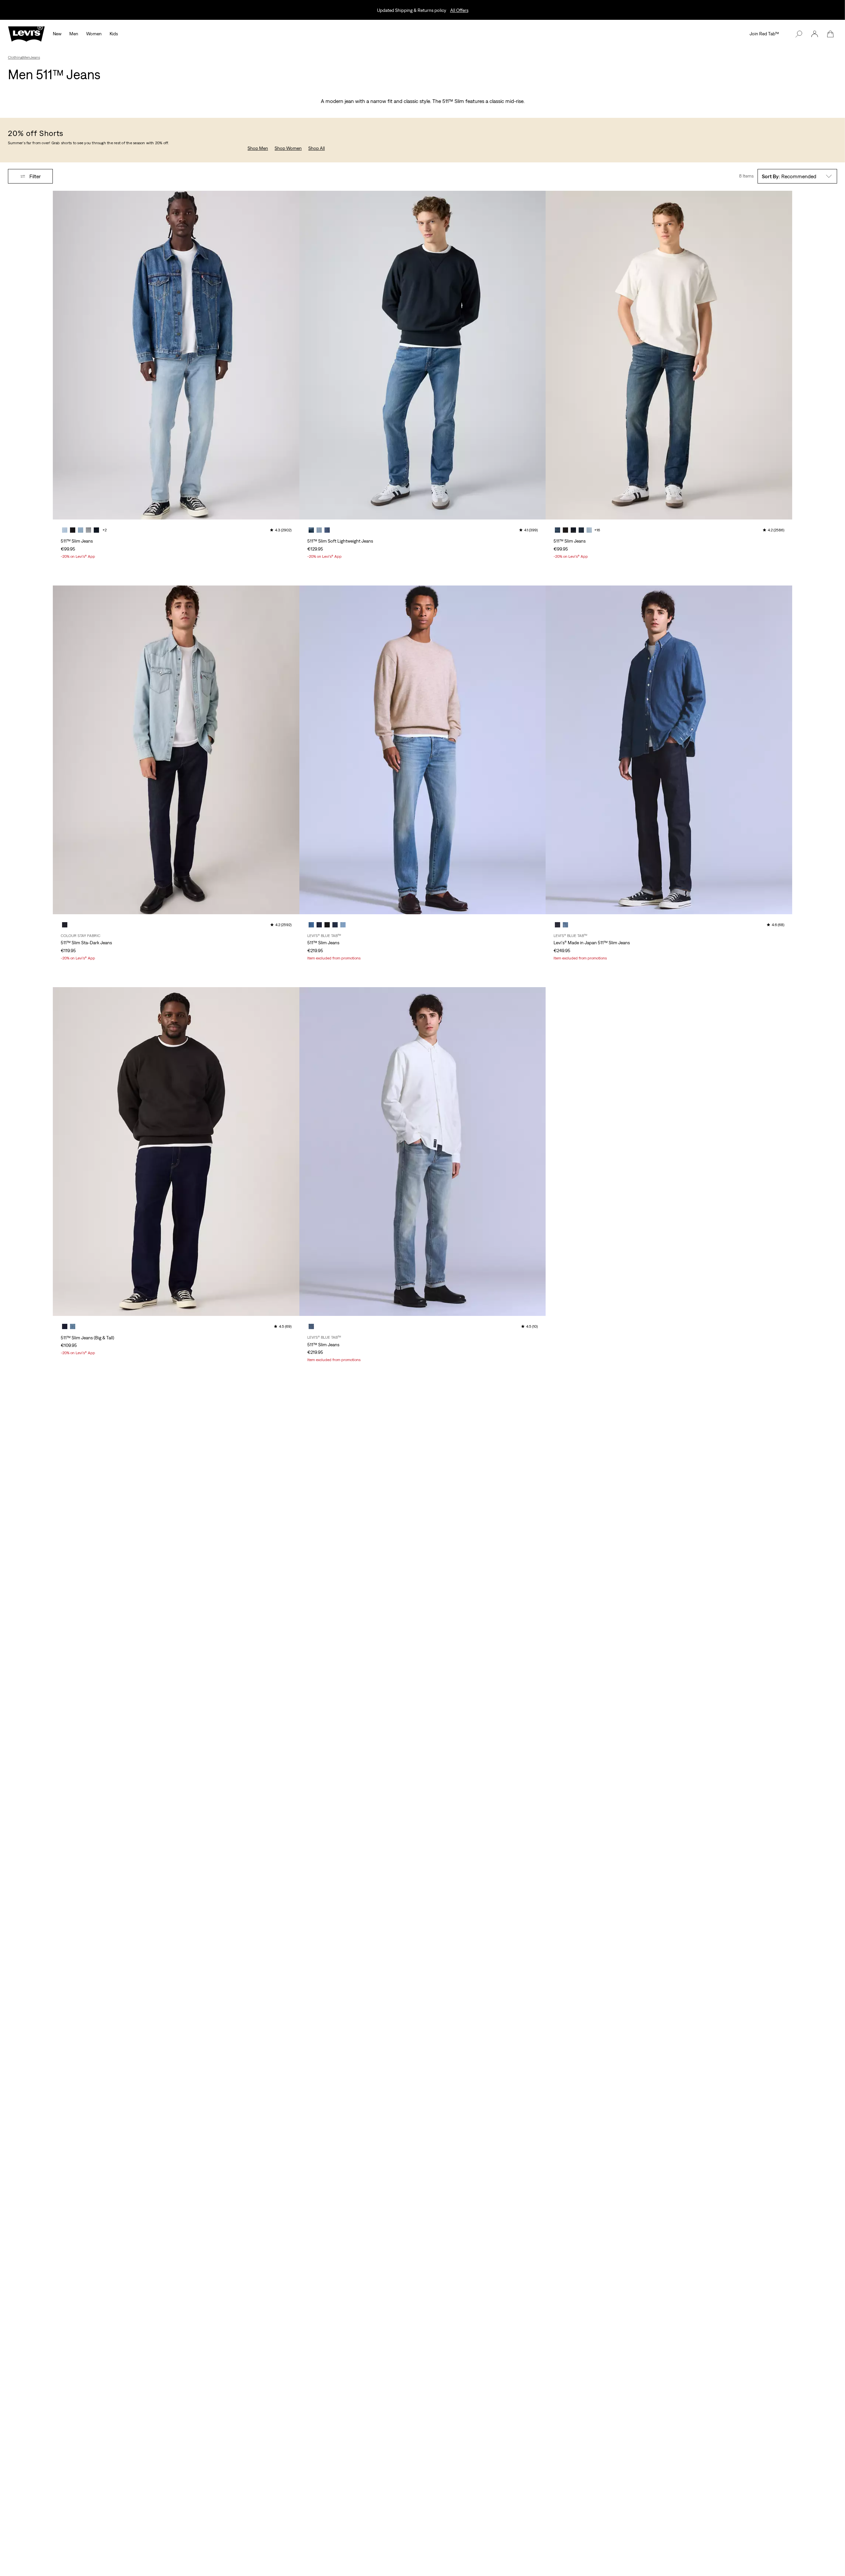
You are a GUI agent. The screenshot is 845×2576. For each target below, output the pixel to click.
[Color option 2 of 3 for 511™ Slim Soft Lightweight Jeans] (319, 530)
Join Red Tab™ (764, 34)
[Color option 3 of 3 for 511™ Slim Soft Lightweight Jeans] (327, 530)
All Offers (459, 10)
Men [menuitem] (74, 34)
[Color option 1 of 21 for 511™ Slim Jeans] (558, 530)
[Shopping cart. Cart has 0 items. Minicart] (830, 34)
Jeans (35, 57)
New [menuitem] (57, 34)
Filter (35, 176)
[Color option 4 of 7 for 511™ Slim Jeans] (88, 530)
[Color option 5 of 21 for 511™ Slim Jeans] (589, 530)
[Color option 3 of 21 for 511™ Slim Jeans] (573, 530)
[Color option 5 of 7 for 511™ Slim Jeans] (96, 530)
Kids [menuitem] (114, 34)
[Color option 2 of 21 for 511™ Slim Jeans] (565, 530)
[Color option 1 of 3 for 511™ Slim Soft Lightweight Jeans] (311, 530)
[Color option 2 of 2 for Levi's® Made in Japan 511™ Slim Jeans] (565, 925)
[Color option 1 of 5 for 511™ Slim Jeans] (311, 925)
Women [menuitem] (94, 34)
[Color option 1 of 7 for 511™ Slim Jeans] (65, 530)
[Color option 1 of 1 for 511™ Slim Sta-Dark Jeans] (65, 925)
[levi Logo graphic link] (26, 33)
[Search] (799, 34)
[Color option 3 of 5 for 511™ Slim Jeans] (327, 925)
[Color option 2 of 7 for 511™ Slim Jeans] (73, 530)
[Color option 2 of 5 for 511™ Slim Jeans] (319, 925)
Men (26, 57)
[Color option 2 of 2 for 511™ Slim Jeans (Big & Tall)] (73, 1326)
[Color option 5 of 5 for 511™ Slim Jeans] (343, 925)
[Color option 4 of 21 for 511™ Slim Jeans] (581, 530)
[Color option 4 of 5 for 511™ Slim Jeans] (335, 925)
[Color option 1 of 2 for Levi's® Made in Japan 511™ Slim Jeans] (558, 925)
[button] (815, 34)
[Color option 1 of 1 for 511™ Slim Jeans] (311, 1326)
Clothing (15, 57)
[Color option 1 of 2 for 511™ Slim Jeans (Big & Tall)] (65, 1326)
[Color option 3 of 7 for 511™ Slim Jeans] (81, 530)
